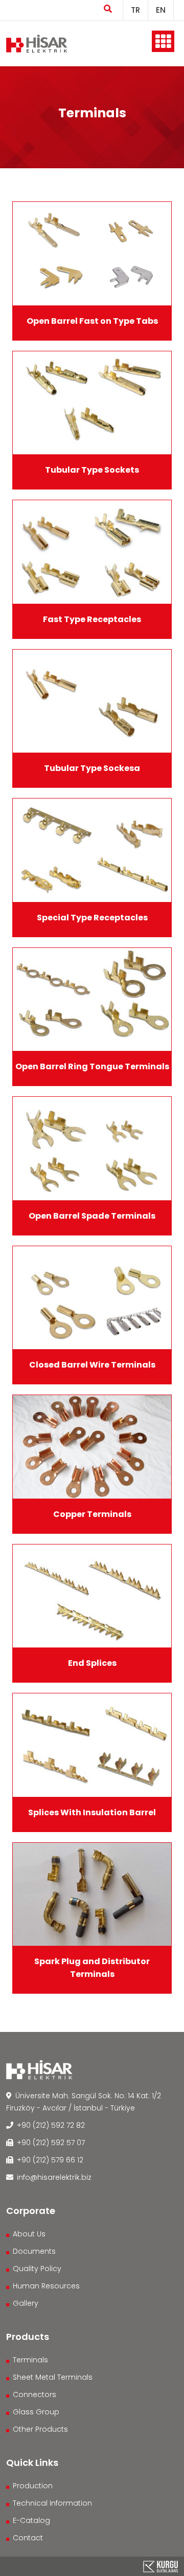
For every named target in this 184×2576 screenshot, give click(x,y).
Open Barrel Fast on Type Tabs (92, 321)
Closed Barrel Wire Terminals (92, 1365)
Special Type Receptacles (92, 918)
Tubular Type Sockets (92, 470)
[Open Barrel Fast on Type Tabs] (92, 254)
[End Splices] (92, 1596)
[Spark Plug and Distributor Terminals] (92, 1895)
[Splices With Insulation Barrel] (92, 1745)
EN (161, 10)
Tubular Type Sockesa (92, 768)
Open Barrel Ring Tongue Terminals (92, 1066)
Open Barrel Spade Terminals (92, 1216)
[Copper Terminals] (92, 1447)
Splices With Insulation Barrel (92, 1812)
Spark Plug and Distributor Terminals (92, 1968)
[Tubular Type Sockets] (92, 403)
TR (135, 10)
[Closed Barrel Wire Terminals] (92, 1298)
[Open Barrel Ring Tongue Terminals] (92, 1000)
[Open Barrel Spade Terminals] (92, 1149)
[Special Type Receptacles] (92, 850)
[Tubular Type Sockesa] (92, 701)
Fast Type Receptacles (92, 619)
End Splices (92, 1663)
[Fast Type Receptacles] (92, 552)
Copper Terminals (92, 1514)
